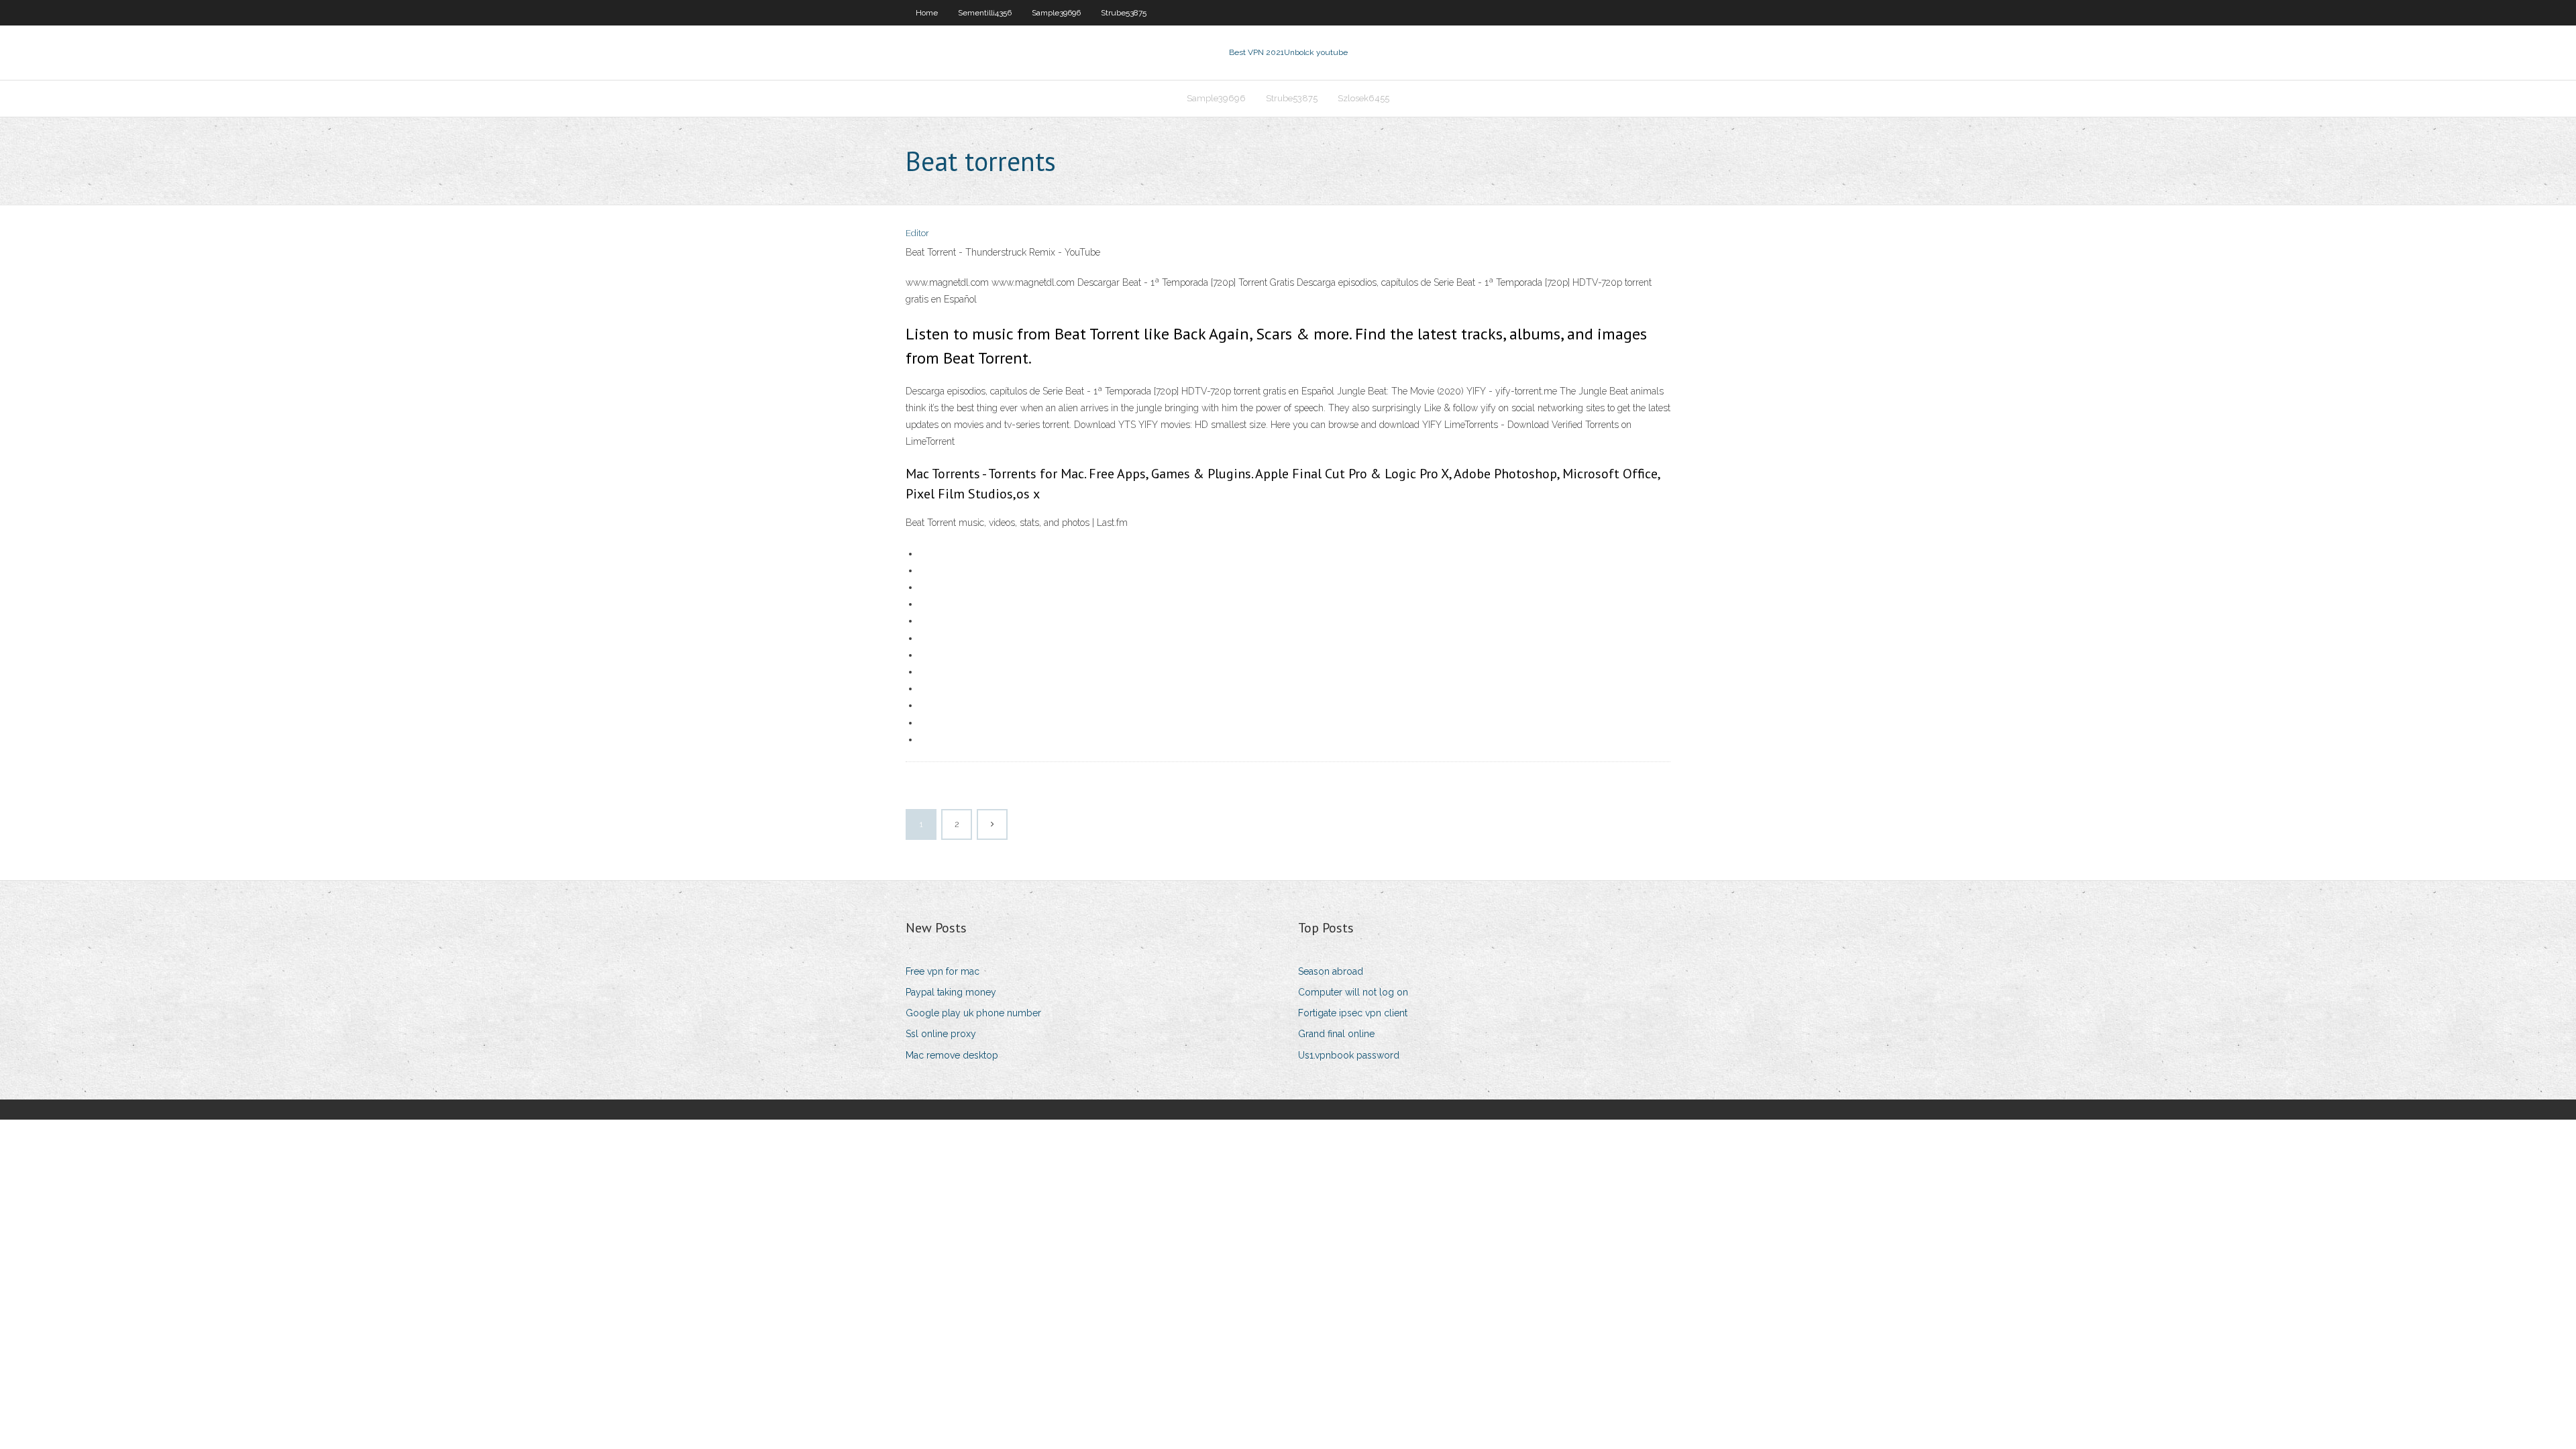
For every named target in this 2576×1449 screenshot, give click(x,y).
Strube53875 (1124, 13)
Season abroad (1331, 971)
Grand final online (1336, 1034)
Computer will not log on (1353, 992)
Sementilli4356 (985, 13)
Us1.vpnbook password (1349, 1055)
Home (927, 13)
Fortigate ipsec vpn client (1353, 1013)
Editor (917, 233)
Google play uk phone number (973, 1013)
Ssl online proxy (941, 1034)
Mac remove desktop (952, 1055)
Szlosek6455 (1363, 98)
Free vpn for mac (943, 971)
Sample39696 (1056, 13)
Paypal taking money (951, 992)
